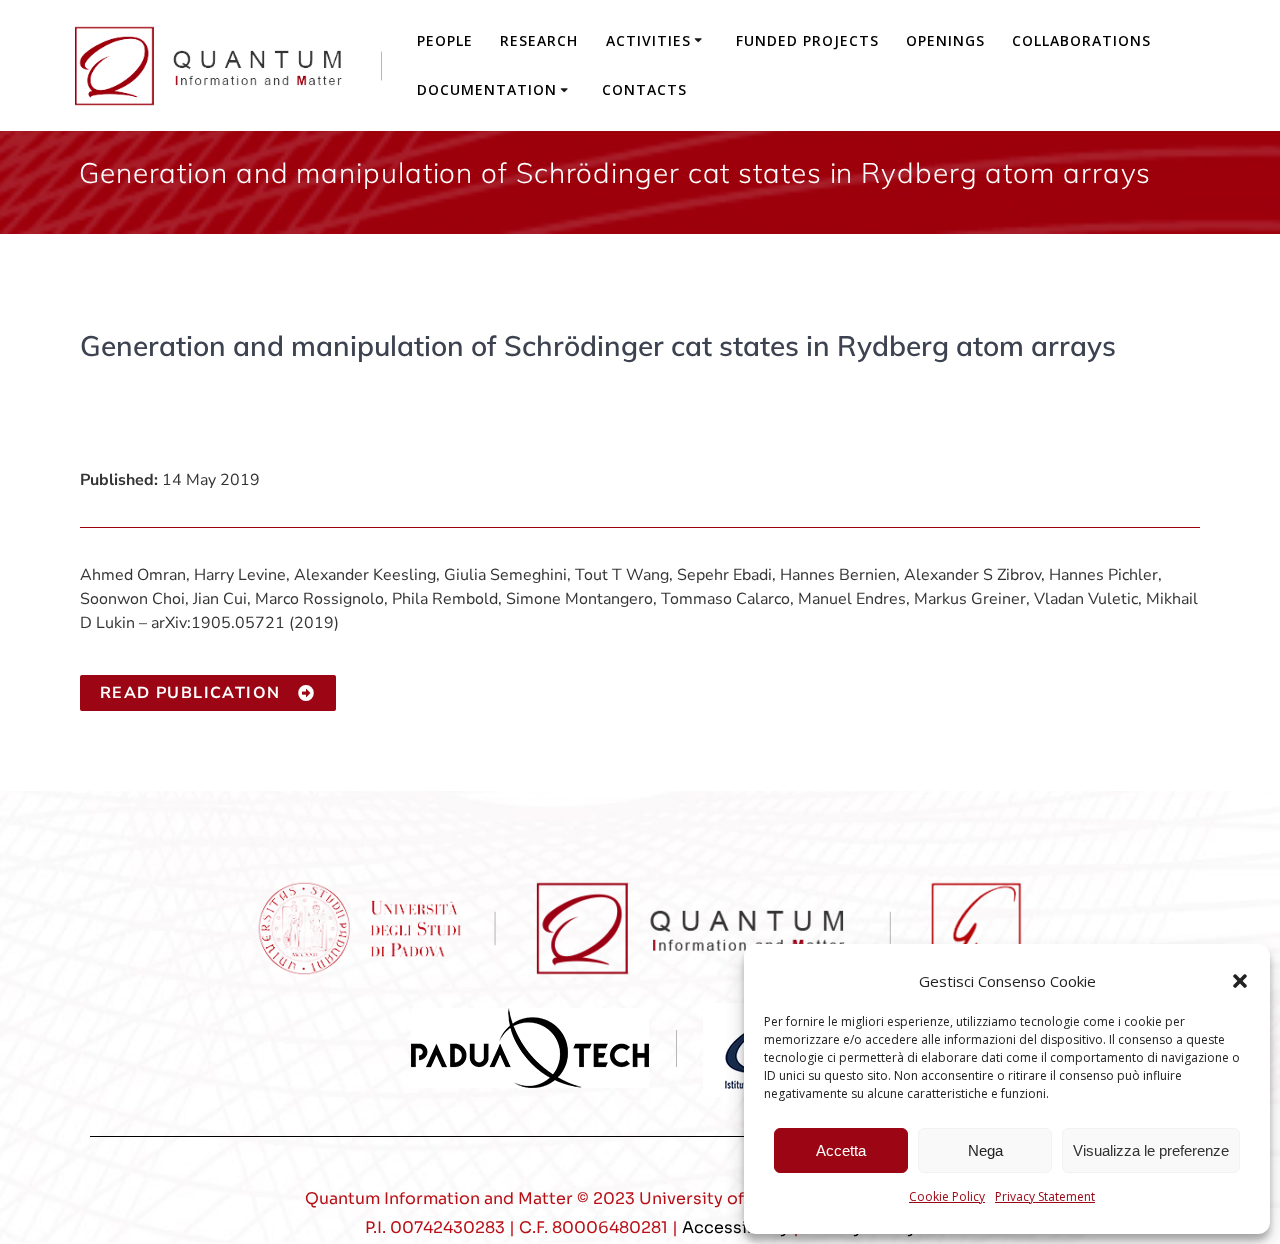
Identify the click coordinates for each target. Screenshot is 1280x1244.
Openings (945, 40)
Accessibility (735, 1227)
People (445, 40)
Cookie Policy (947, 1196)
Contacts (644, 89)
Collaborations (1081, 40)
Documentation (487, 89)
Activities (648, 40)
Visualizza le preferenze (1151, 1150)
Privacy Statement (1045, 1196)
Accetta (841, 1150)
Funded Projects (807, 40)
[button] (1240, 981)
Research (539, 40)
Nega (985, 1150)
